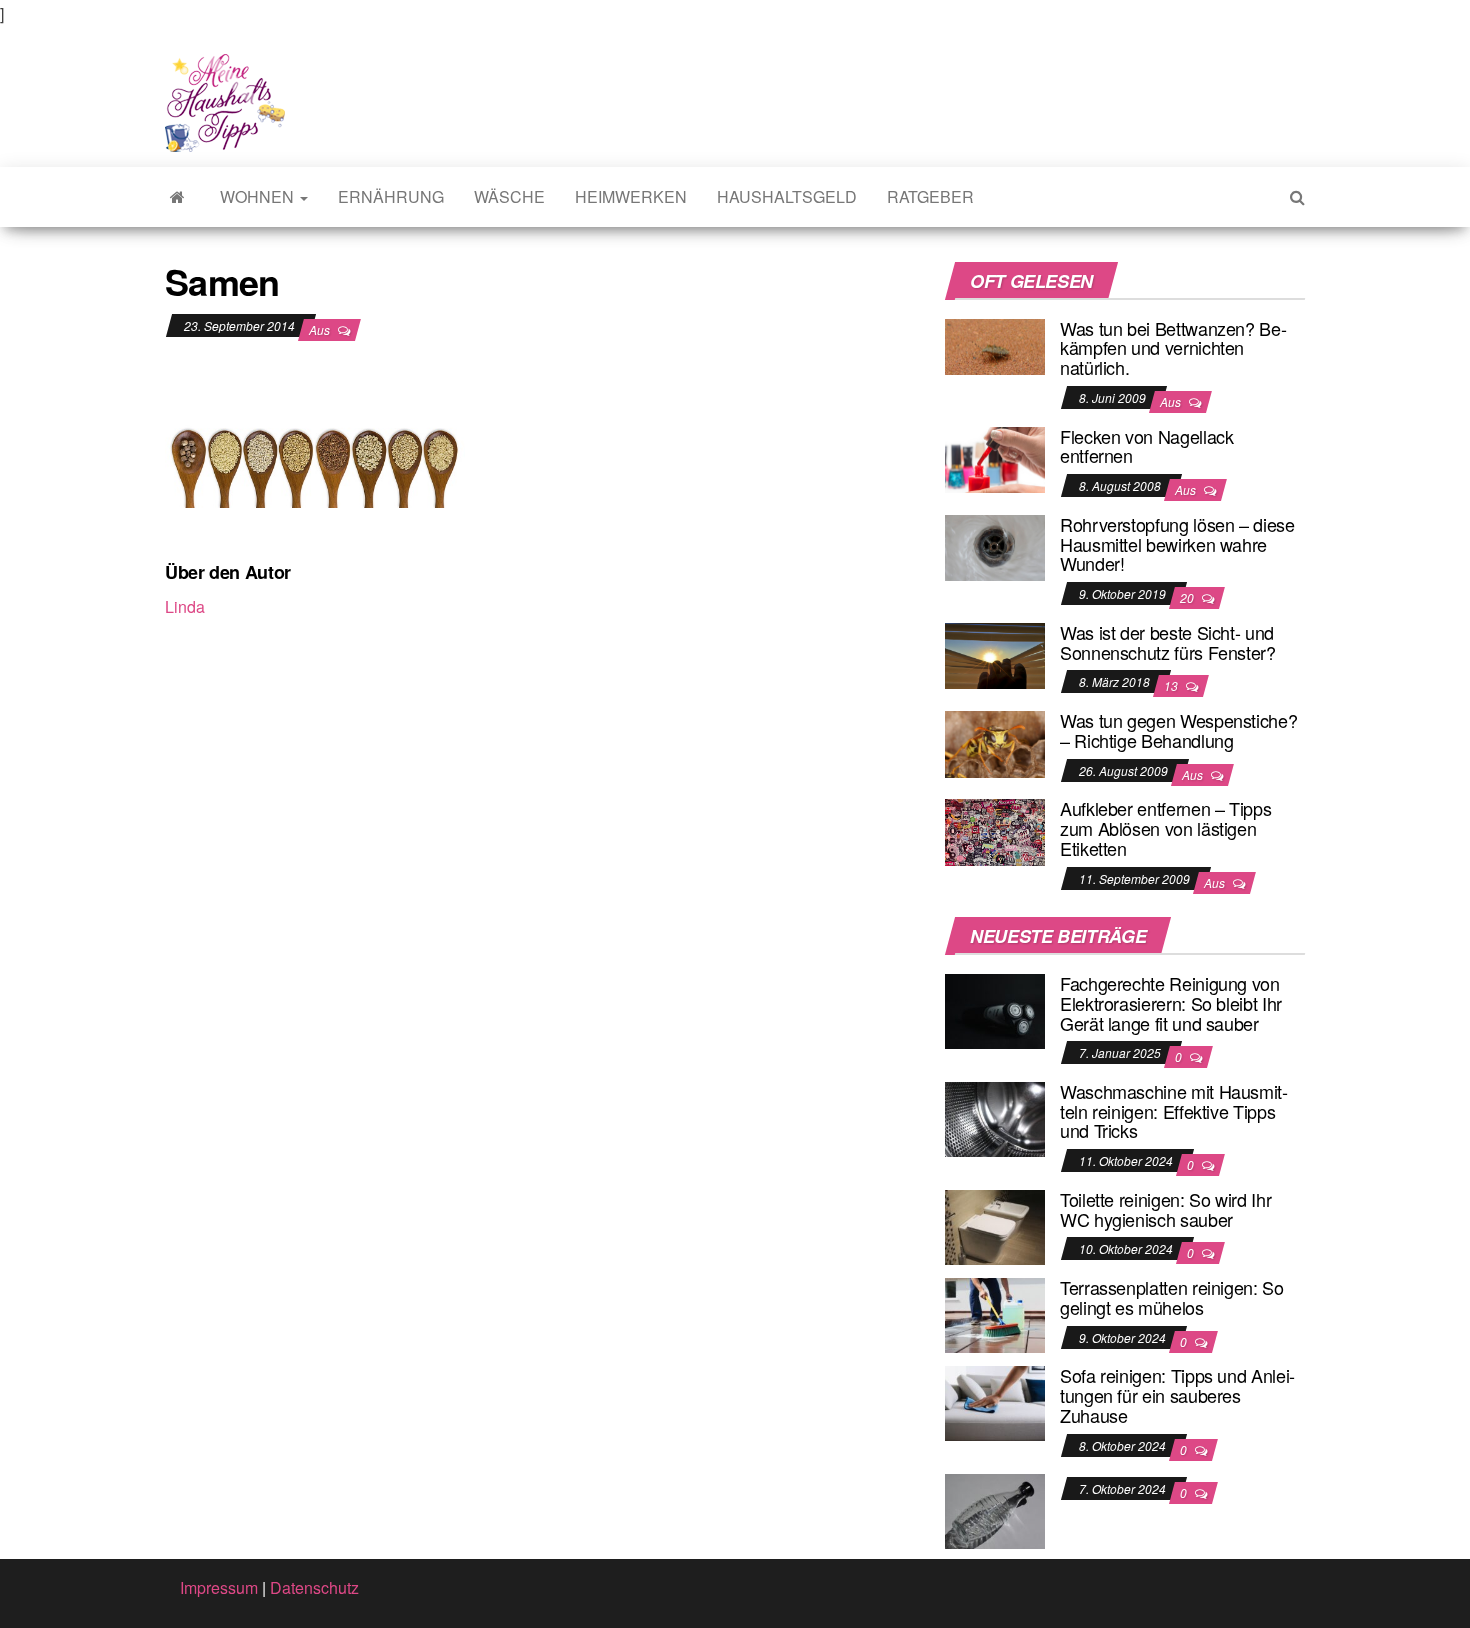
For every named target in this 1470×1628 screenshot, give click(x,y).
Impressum (219, 1587)
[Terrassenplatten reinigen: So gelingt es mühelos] (995, 1313)
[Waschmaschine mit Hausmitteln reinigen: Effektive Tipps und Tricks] (995, 1117)
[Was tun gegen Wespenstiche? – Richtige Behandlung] (995, 741)
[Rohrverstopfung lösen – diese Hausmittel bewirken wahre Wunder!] (995, 545)
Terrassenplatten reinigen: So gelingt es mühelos (1172, 1297)
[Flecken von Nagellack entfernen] (995, 457)
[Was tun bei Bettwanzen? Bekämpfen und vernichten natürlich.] (995, 344)
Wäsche (509, 196)
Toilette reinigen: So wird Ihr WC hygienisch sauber (1165, 1209)
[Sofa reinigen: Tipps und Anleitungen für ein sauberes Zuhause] (995, 1401)
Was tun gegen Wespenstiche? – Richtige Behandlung (1178, 730)
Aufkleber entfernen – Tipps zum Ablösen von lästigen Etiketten (1165, 828)
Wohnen (259, 196)
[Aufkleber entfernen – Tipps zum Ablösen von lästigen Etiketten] (995, 830)
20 (1188, 597)
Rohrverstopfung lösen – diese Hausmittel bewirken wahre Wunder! (1177, 544)
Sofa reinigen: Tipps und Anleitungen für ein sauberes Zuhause (1177, 1395)
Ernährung (391, 196)
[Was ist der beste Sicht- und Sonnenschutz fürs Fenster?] (995, 653)
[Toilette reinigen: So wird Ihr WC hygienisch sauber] (995, 1225)
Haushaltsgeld (787, 196)
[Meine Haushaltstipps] (177, 197)
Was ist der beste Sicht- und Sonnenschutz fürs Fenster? (1168, 642)
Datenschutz (314, 1587)
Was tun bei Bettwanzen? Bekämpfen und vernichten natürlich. (1173, 348)
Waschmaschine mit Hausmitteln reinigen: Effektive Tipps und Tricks (1174, 1111)
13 (1172, 685)
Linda (185, 606)
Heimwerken (631, 196)
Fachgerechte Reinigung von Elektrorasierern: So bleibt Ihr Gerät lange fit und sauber (1171, 1003)
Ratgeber (930, 196)
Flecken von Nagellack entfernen (1146, 446)
